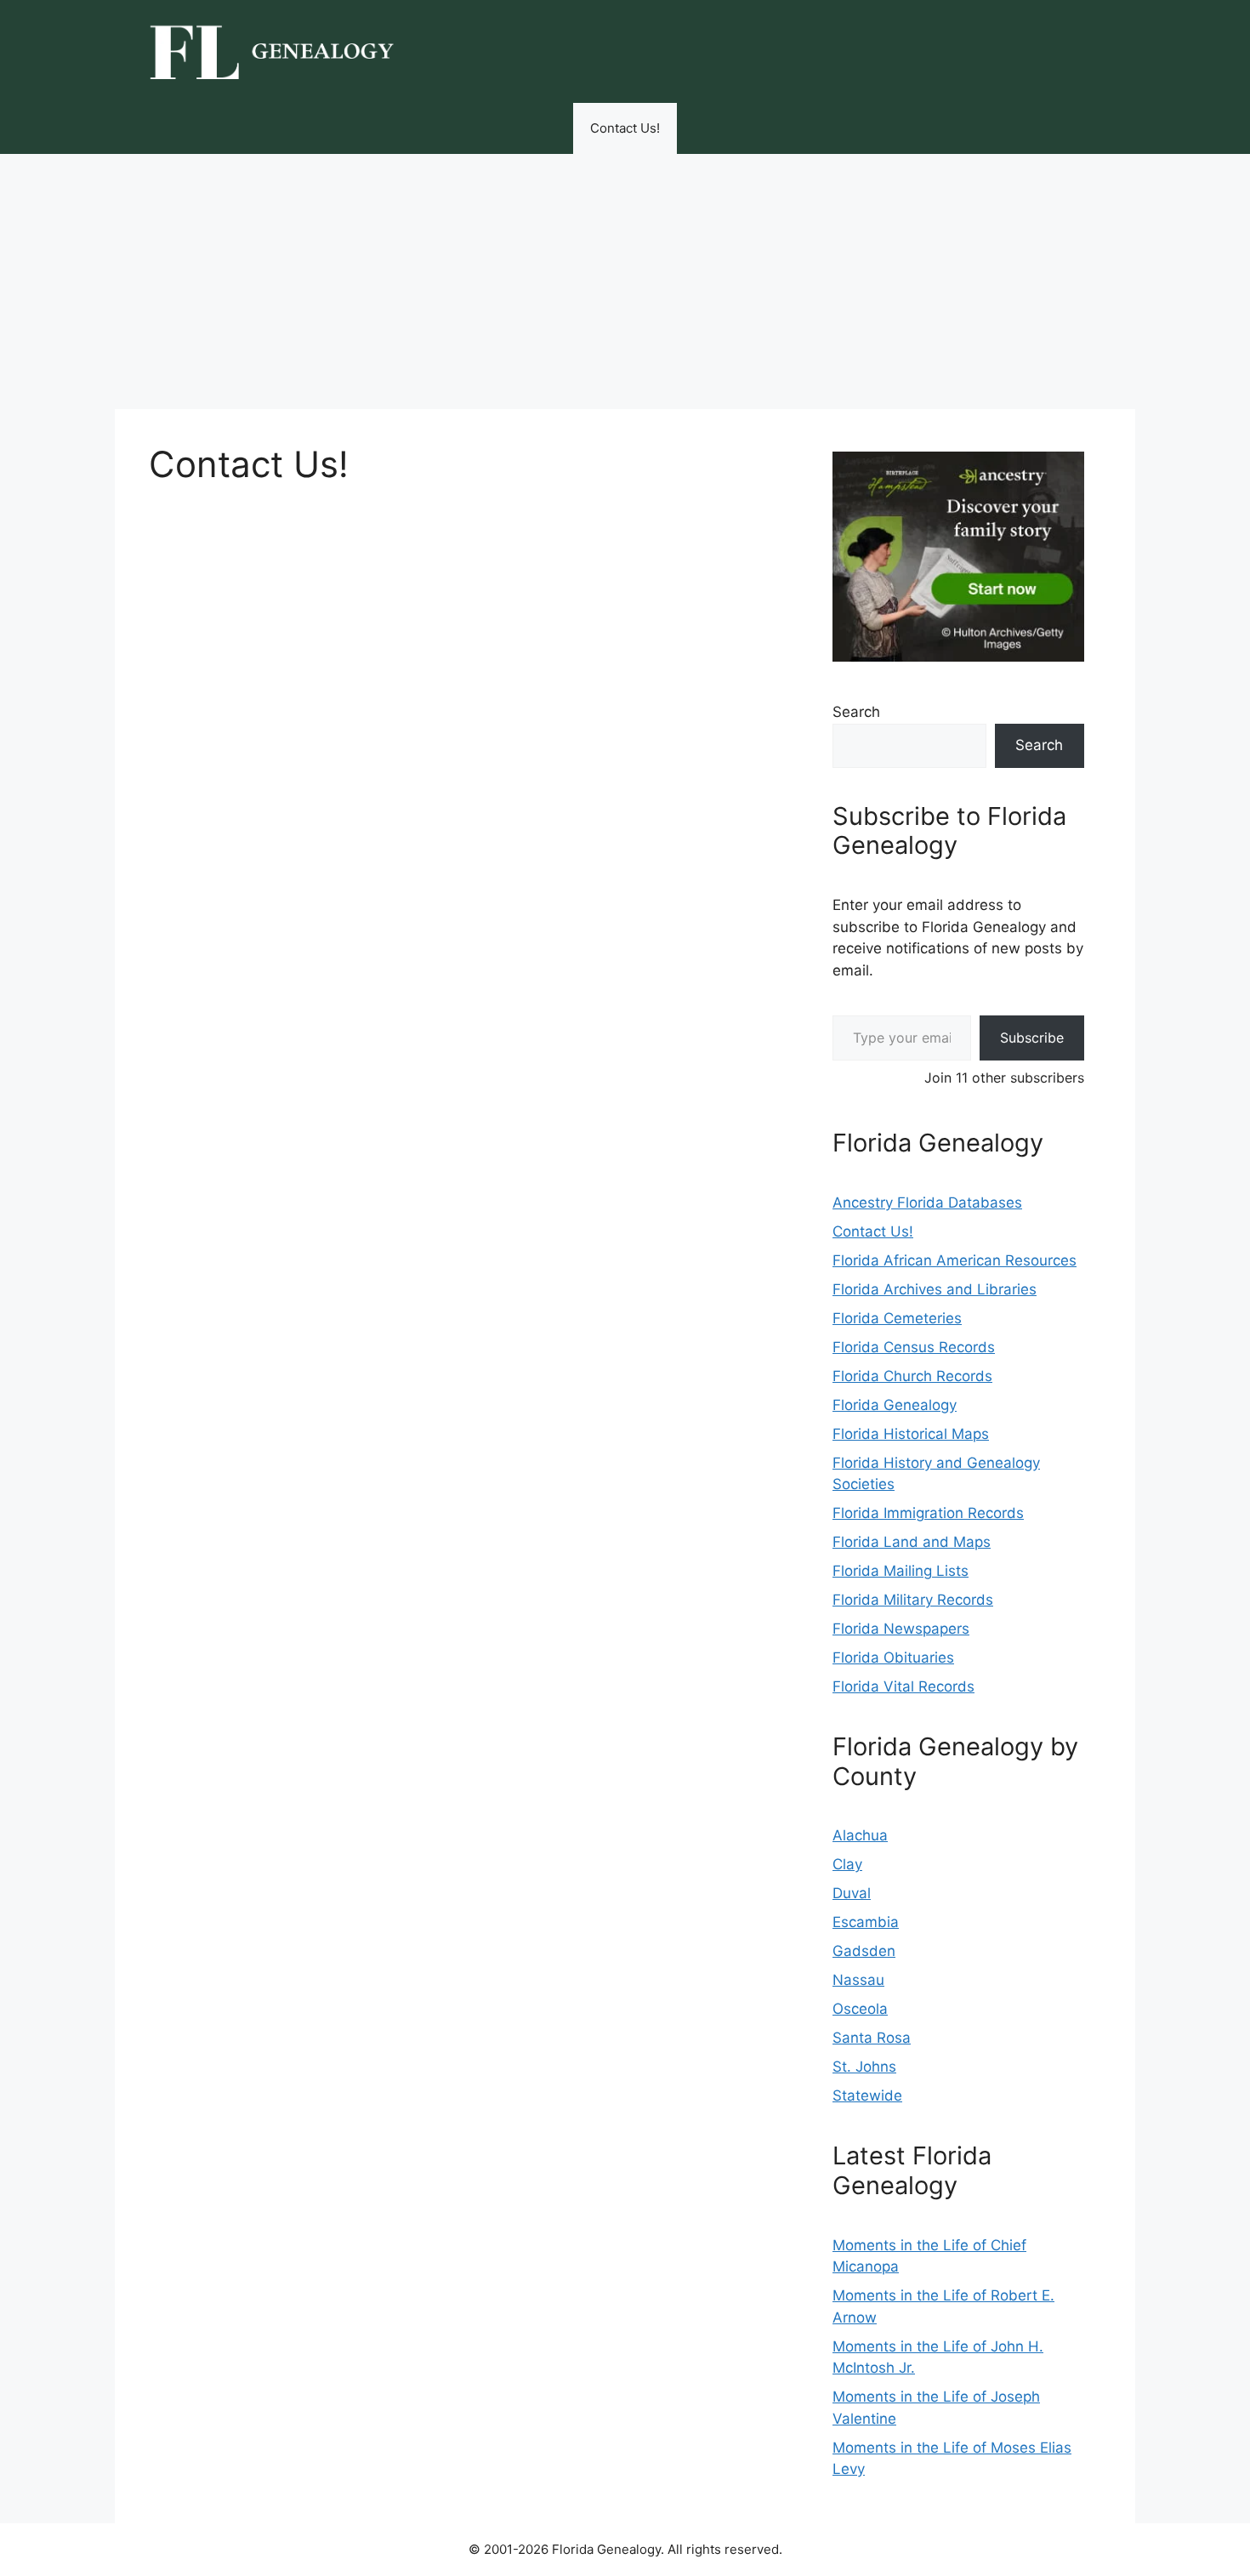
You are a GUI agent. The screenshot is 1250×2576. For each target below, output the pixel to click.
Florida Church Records (912, 1376)
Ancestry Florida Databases (927, 1203)
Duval (852, 1893)
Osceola (860, 2009)
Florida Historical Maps (911, 1434)
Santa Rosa (872, 2038)
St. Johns (864, 2067)
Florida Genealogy (895, 1405)
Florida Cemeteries (897, 1318)
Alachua (860, 1835)
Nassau (858, 1980)
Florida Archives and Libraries (935, 1289)
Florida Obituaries (893, 1658)
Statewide (867, 2095)
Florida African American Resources (955, 1260)
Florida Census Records (914, 1347)
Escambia (866, 1922)
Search (856, 712)
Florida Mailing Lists (901, 1571)
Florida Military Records (913, 1600)
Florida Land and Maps (912, 1542)
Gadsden (864, 1951)
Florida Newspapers (901, 1629)
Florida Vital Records (903, 1686)
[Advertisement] (625, 281)
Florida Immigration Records (928, 1513)
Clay (847, 1864)
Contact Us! (625, 128)
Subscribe (1032, 1038)
